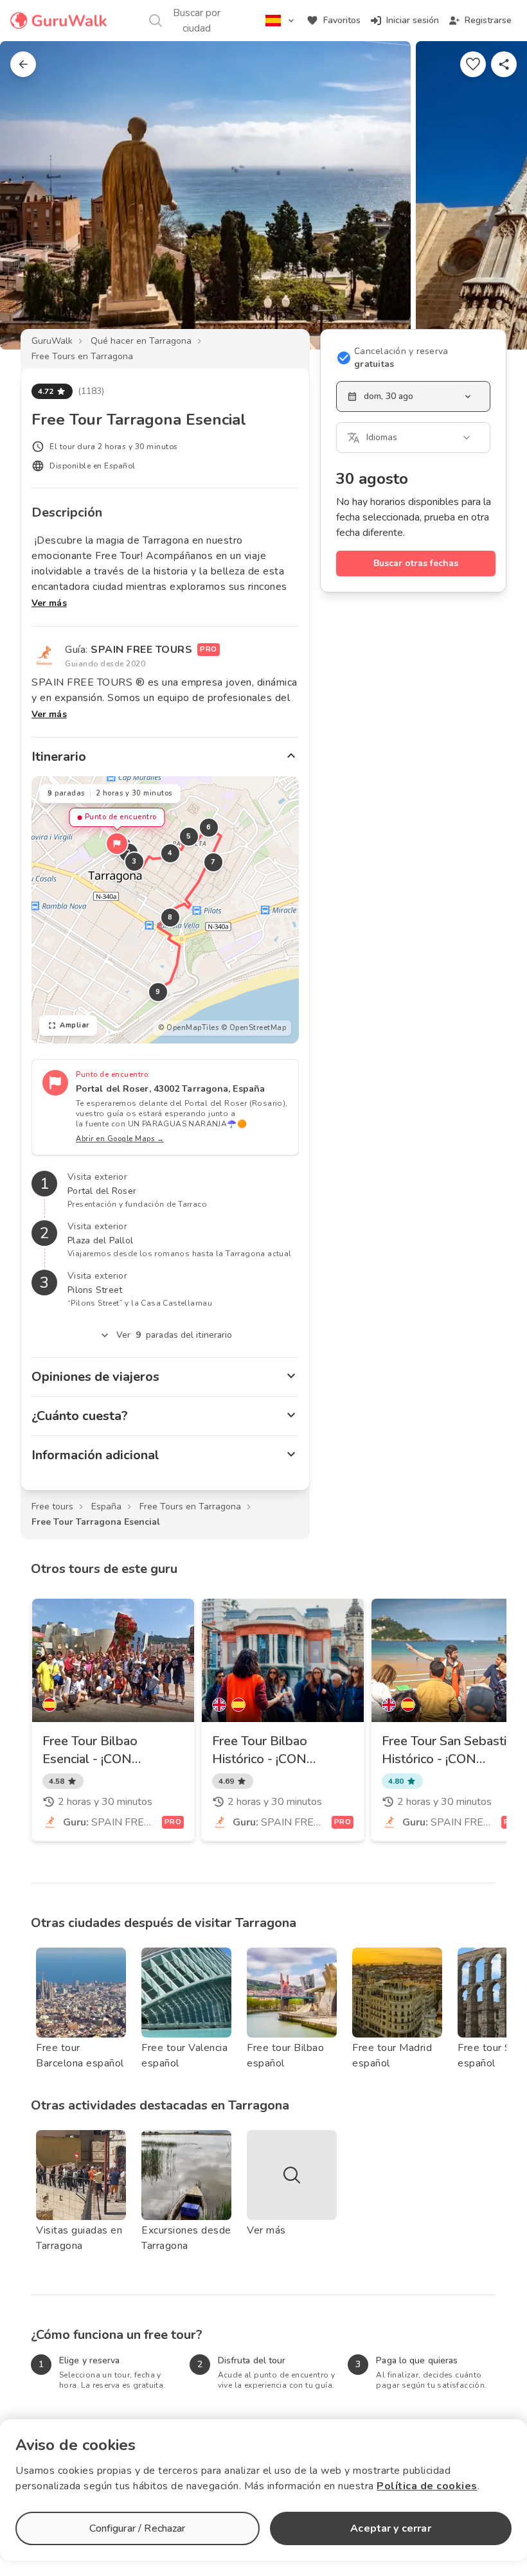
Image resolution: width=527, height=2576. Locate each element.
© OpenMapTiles (188, 1028)
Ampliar (75, 1025)
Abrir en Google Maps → (120, 1139)
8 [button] (170, 917)
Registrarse (488, 20)
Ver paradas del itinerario (174, 1335)
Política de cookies (427, 2486)
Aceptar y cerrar (390, 2528)
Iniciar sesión (413, 20)
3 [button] (134, 861)
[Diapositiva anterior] (31, 195)
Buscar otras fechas (416, 563)
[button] (117, 844)
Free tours (52, 1506)
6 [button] (209, 827)
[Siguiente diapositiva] (496, 195)
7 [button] (213, 862)
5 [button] (189, 836)
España (106, 1506)
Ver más (49, 603)
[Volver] (23, 64)
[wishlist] (473, 64)
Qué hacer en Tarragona (141, 341)
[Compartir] (504, 64)
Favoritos (342, 20)
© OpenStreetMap (254, 1028)
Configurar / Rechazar (137, 2528)
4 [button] (170, 853)
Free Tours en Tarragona (82, 356)
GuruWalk (52, 341)
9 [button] (158, 992)
